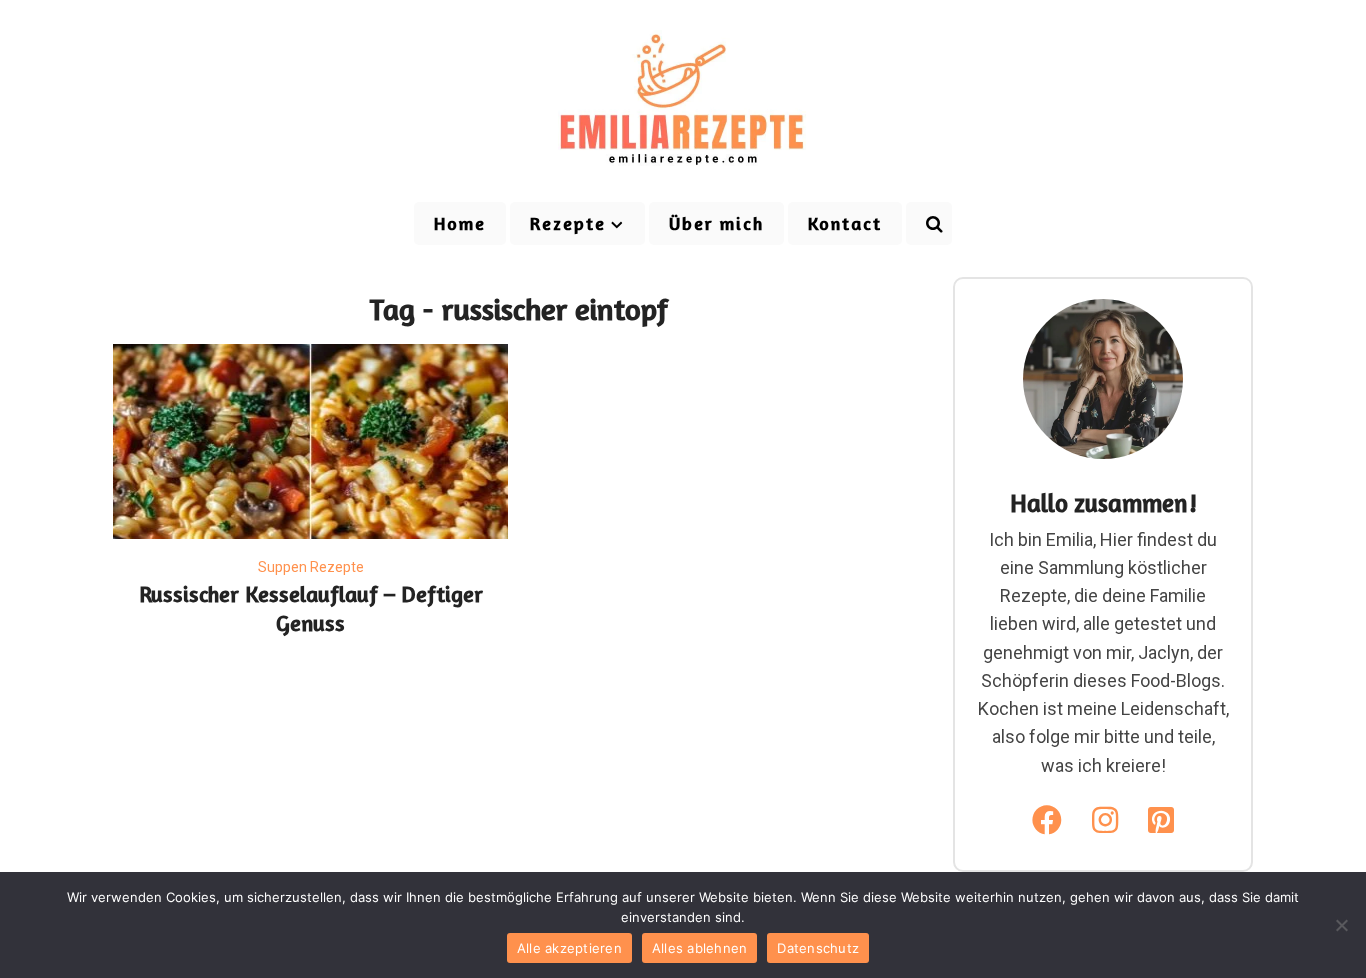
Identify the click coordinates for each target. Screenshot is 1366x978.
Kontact (845, 223)
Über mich (716, 223)
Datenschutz (818, 948)
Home (460, 223)
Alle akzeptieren (569, 948)
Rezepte (568, 223)
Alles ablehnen (700, 948)
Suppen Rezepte (311, 567)
